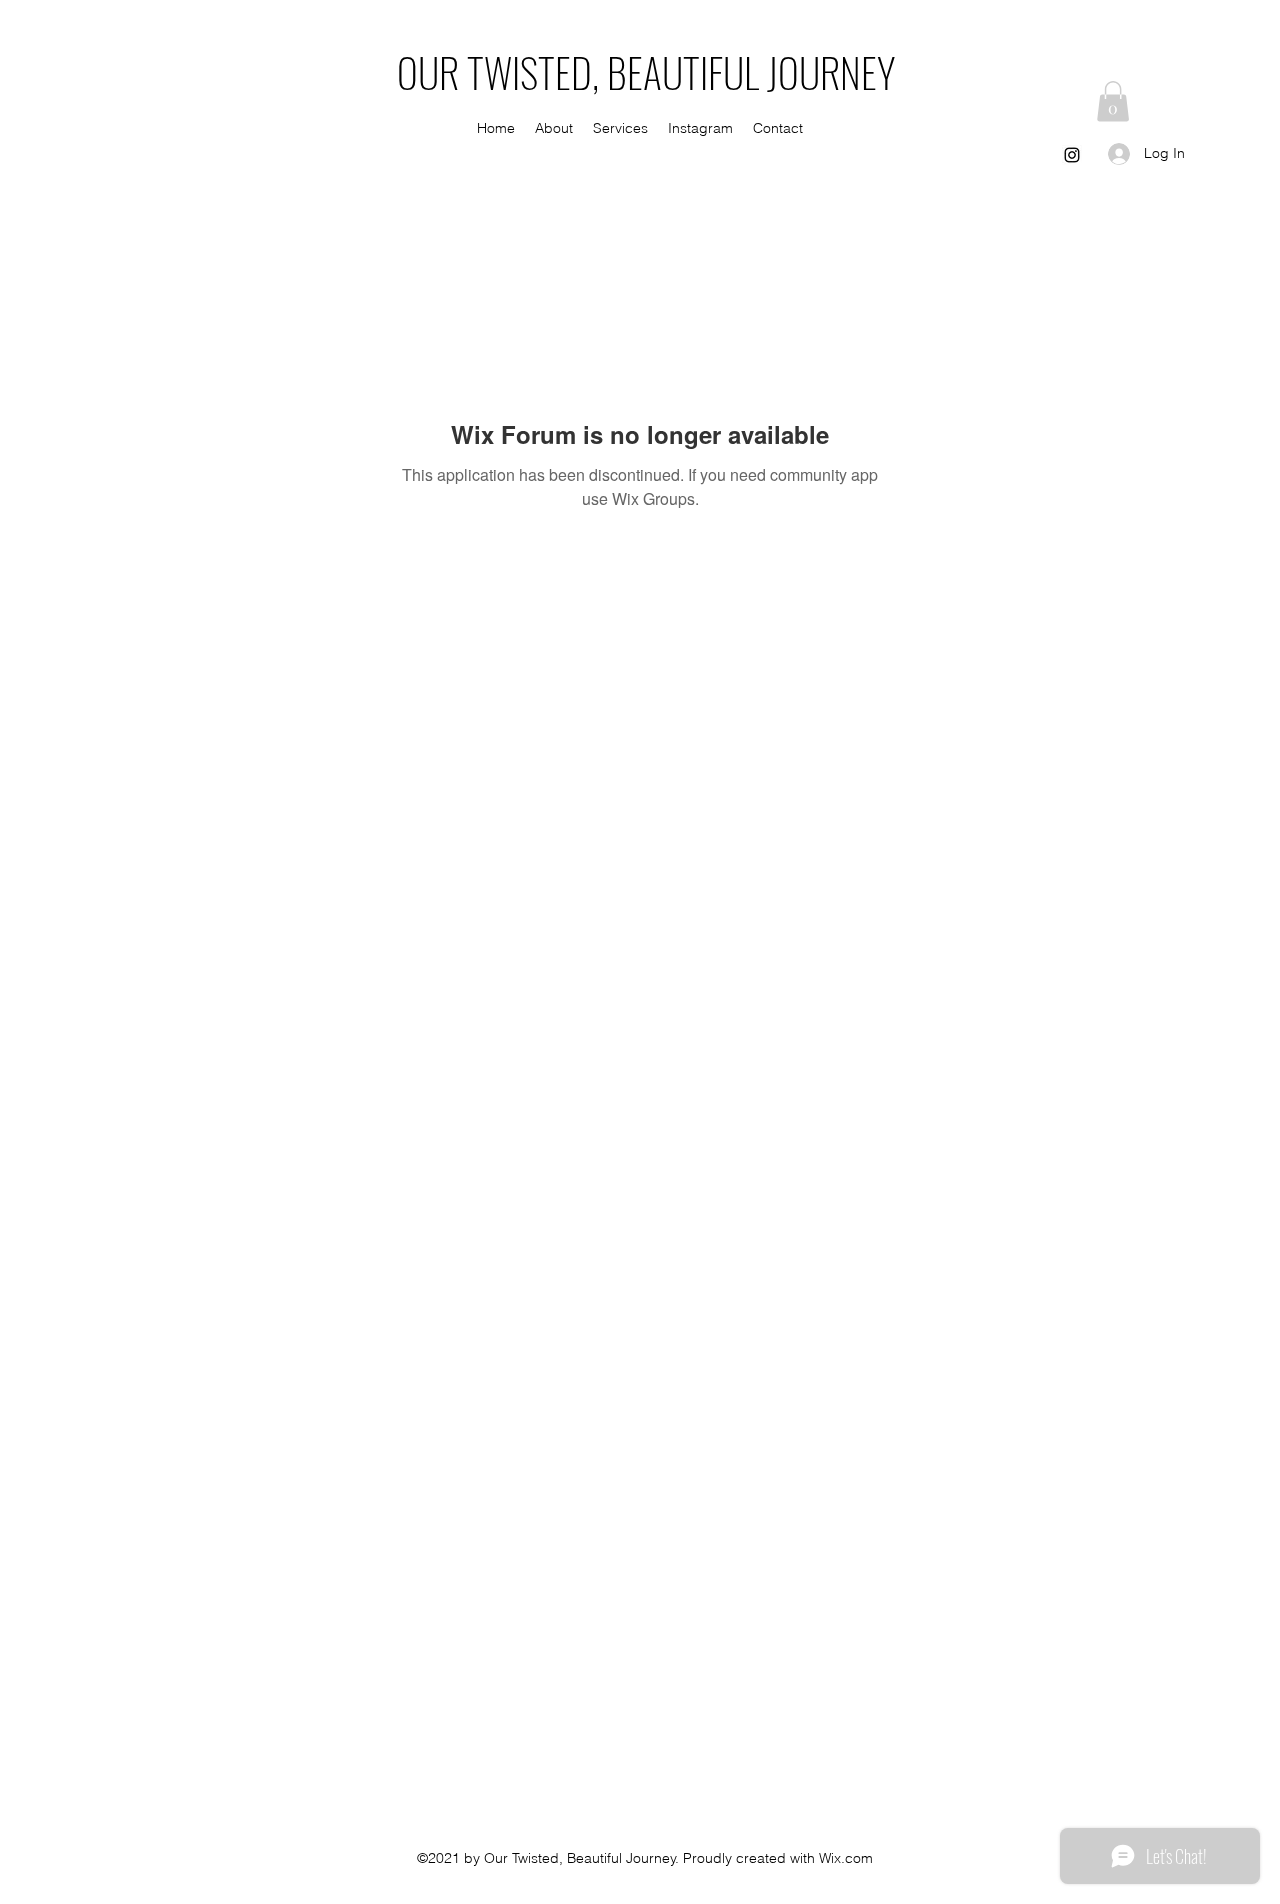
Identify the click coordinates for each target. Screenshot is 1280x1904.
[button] (1113, 101)
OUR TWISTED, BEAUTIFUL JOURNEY (646, 72)
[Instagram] (1072, 155)
